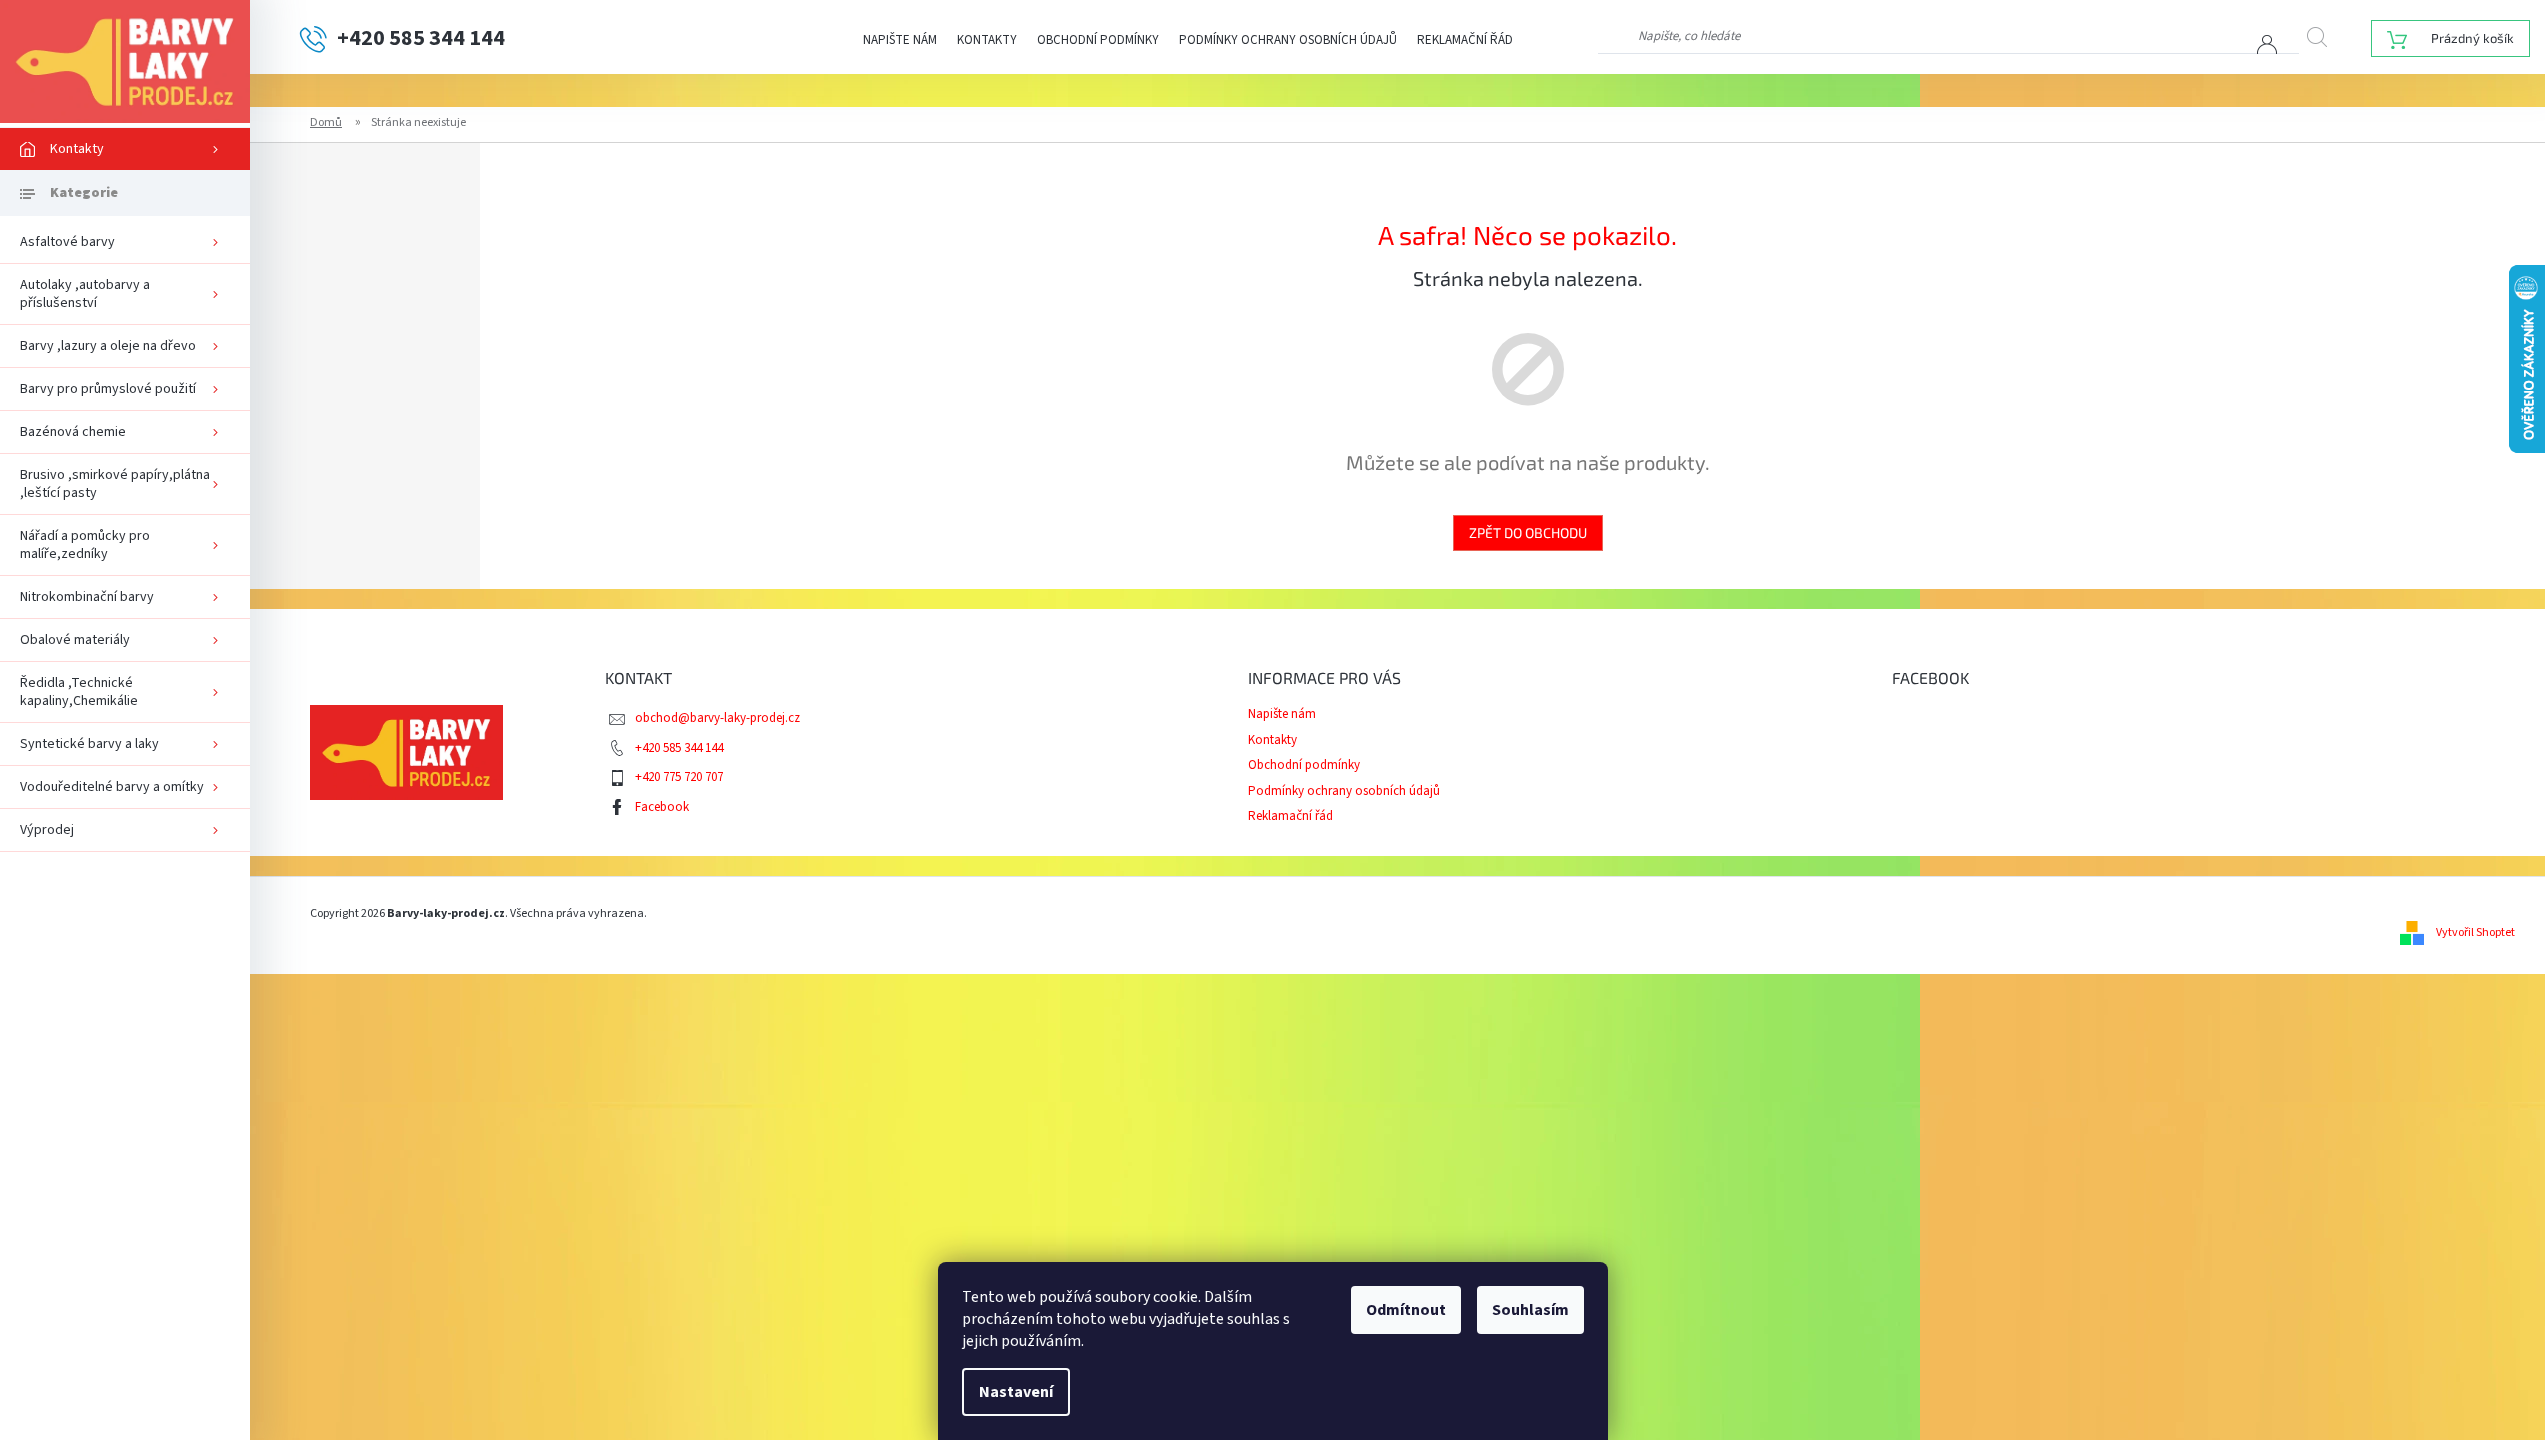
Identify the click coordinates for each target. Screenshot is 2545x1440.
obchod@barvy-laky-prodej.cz (717, 718)
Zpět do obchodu (1528, 532)
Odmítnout (1406, 1310)
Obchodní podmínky (1098, 40)
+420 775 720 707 (679, 777)
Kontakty (987, 40)
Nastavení (1016, 1392)
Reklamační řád (1465, 40)
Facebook (662, 807)
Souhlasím (1530, 1310)
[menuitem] (125, 149)
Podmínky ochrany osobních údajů (1288, 40)
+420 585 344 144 (679, 748)
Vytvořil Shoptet (2475, 932)
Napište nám (900, 40)
